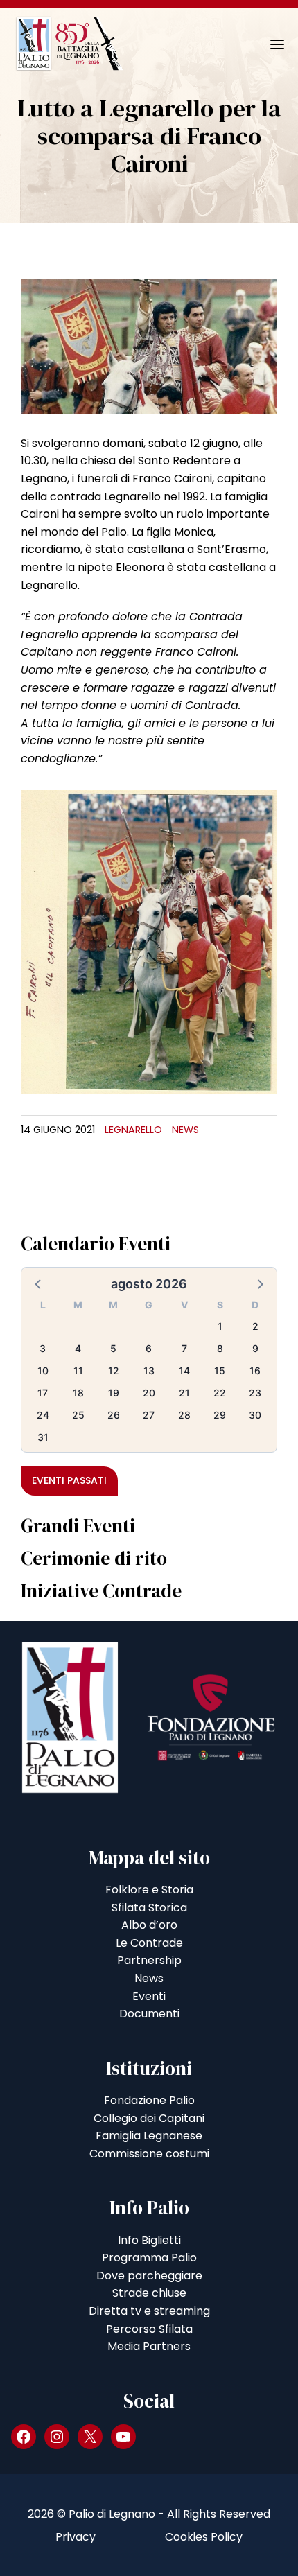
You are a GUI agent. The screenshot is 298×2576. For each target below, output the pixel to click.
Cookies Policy (204, 2537)
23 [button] (255, 1393)
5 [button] (113, 1348)
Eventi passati (69, 1480)
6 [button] (149, 1348)
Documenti (149, 2014)
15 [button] (220, 1370)
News (185, 1130)
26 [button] (114, 1415)
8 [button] (220, 1348)
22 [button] (220, 1393)
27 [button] (149, 1415)
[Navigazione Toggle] (268, 44)
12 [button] (114, 1370)
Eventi (149, 1996)
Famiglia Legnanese (149, 2136)
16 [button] (255, 1370)
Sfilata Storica (149, 1908)
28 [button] (184, 1415)
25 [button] (78, 1415)
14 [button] (184, 1370)
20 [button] (149, 1393)
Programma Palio (149, 2258)
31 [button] (43, 1437)
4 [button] (78, 1348)
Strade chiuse (149, 2293)
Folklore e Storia (149, 1890)
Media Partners (149, 2346)
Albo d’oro (149, 1925)
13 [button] (149, 1370)
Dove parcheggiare (149, 2276)
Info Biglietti (149, 2240)
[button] (39, 1283)
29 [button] (220, 1415)
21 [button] (184, 1393)
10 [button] (43, 1370)
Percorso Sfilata (149, 2329)
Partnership (149, 1960)
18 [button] (78, 1393)
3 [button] (43, 1348)
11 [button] (78, 1370)
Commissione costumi (149, 2154)
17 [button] (43, 1393)
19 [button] (114, 1393)
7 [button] (184, 1348)
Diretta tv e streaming (149, 2311)
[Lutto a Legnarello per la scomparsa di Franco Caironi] (149, 345)
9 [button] (255, 1348)
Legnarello (133, 1130)
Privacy (76, 2537)
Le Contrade (149, 1943)
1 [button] (220, 1326)
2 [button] (255, 1326)
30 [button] (255, 1415)
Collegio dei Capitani (149, 2118)
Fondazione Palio (149, 2100)
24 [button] (43, 1415)
